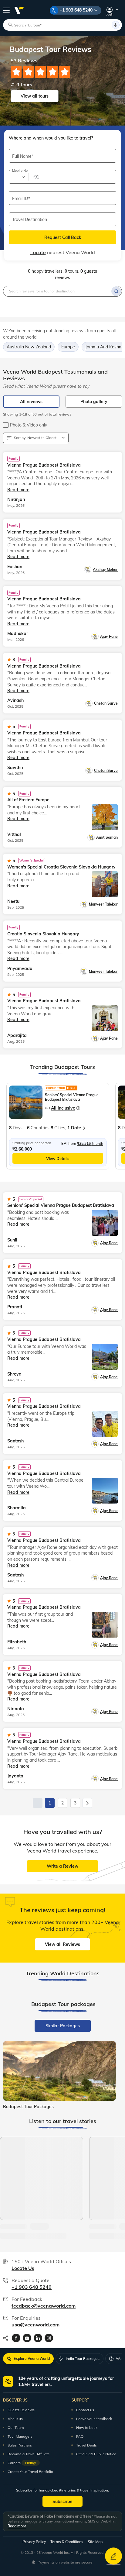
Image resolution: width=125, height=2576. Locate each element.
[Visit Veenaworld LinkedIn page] (38, 2338)
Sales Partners (20, 2445)
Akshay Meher (105, 570)
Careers (22, 2463)
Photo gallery (94, 402)
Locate (38, 252)
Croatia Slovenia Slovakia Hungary (43, 934)
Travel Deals (86, 2445)
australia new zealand (29, 347)
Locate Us (23, 2268)
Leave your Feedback (94, 2419)
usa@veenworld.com (35, 2325)
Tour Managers (20, 2436)
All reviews (31, 402)
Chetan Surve (106, 703)
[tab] (63, 2026)
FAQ (80, 2436)
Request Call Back (63, 237)
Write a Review (62, 1866)
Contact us (85, 2410)
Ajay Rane (109, 636)
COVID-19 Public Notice (96, 2454)
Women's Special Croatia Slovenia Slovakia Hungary (61, 867)
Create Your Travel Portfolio (30, 2472)
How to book (87, 2428)
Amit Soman (107, 837)
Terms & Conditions (67, 2542)
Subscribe (62, 2502)
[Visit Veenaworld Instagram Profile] (49, 2338)
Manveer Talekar (103, 904)
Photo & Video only (29, 425)
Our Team (16, 2428)
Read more (17, 2526)
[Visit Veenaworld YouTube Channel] (27, 2338)
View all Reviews (62, 1944)
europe (68, 347)
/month (90, 1143)
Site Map (95, 2542)
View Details (58, 1159)
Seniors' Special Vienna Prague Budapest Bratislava (72, 1097)
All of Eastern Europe (28, 800)
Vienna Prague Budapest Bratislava (44, 465)
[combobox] (18, 177)
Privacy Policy (34, 2542)
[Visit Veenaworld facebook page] (16, 2338)
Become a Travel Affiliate (29, 2454)
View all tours (35, 96)
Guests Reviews (21, 2410)
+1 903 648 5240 (76, 10)
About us (15, 2419)
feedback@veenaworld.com (44, 2306)
